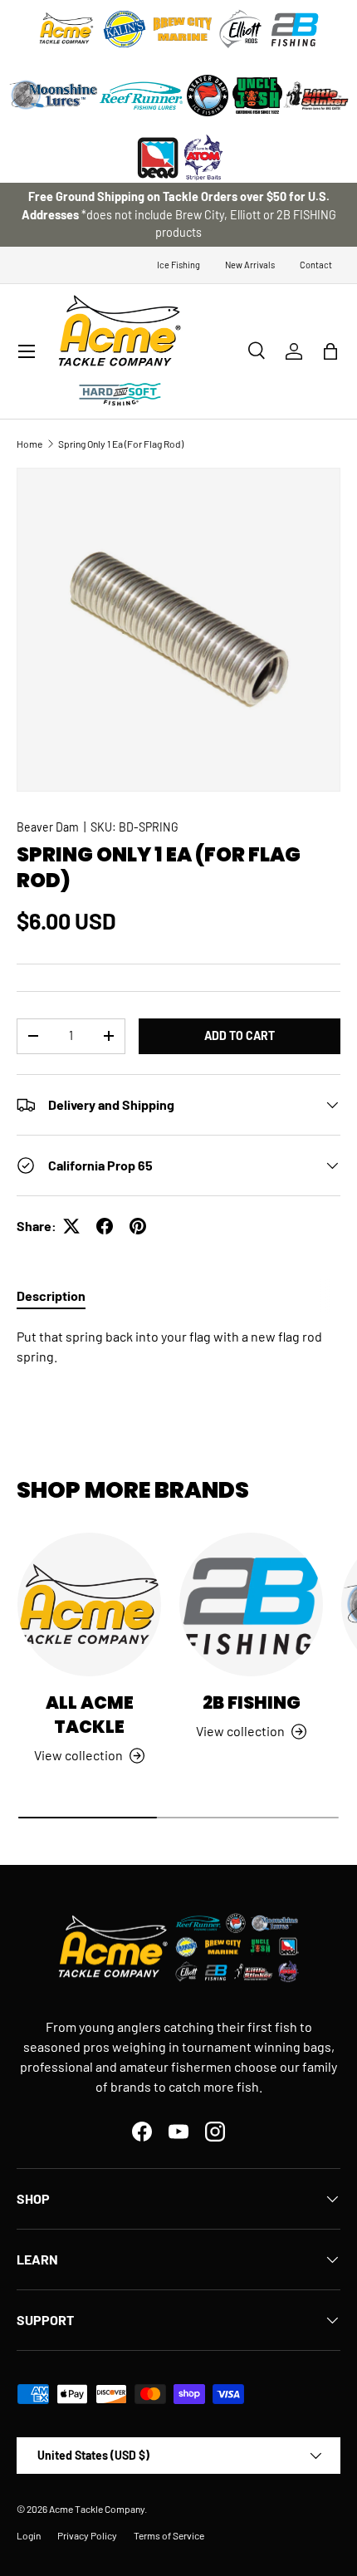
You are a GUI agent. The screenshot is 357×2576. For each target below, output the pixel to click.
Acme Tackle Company (97, 2509)
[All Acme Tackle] (89, 1604)
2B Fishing (252, 1703)
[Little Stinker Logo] (315, 96)
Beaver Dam (48, 827)
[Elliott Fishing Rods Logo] (241, 29)
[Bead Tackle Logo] (158, 158)
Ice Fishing (178, 265)
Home (29, 444)
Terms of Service (169, 2535)
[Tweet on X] (71, 1226)
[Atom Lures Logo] (203, 158)
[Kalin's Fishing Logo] (125, 29)
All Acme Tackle (90, 1715)
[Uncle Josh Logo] (257, 96)
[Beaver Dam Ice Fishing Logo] (208, 96)
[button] (330, 351)
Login (29, 2535)
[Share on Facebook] (105, 1226)
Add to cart (240, 1035)
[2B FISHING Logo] (295, 29)
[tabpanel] (178, 1347)
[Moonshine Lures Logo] (54, 96)
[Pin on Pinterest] (138, 1226)
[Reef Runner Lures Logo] (141, 96)
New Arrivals (250, 265)
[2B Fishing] (251, 1604)
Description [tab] (51, 1295)
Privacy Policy (87, 2535)
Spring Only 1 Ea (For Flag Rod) (121, 444)
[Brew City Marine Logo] (183, 29)
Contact (316, 265)
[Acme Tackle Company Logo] (66, 29)
